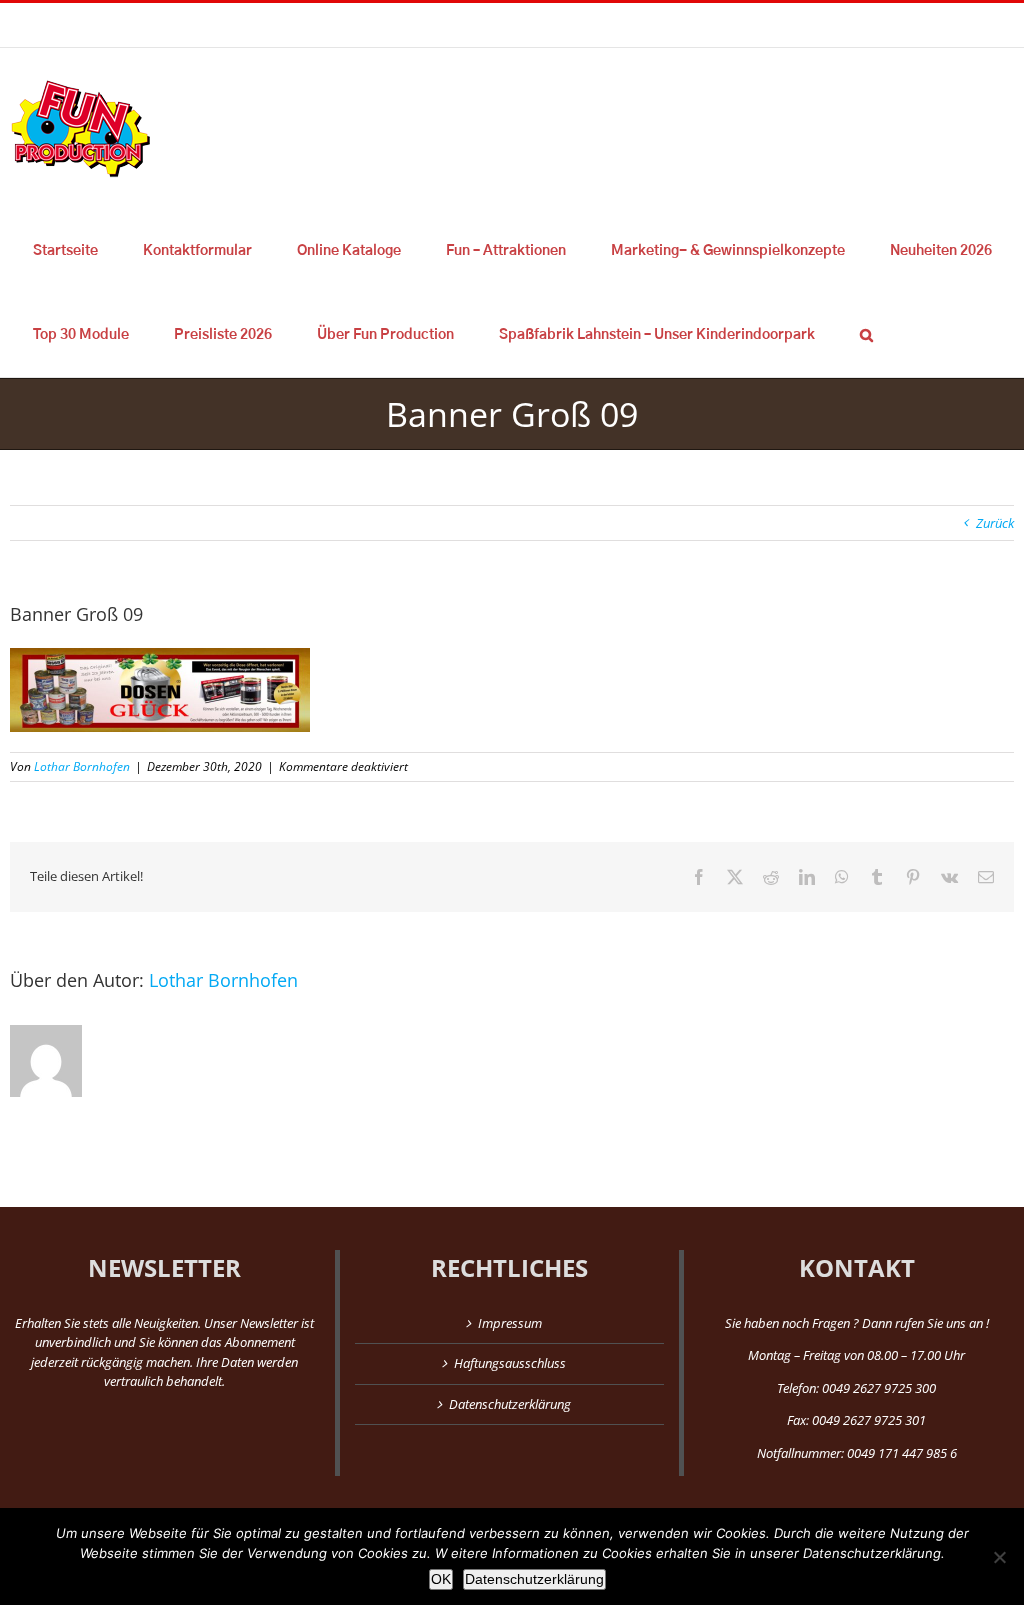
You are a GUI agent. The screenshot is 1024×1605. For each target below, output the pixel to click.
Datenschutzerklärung (510, 1404)
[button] (866, 335)
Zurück (995, 523)
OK (441, 1579)
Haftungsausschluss (510, 1363)
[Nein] (999, 1557)
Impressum (510, 1323)
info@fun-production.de (310, 24)
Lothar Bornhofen (82, 766)
